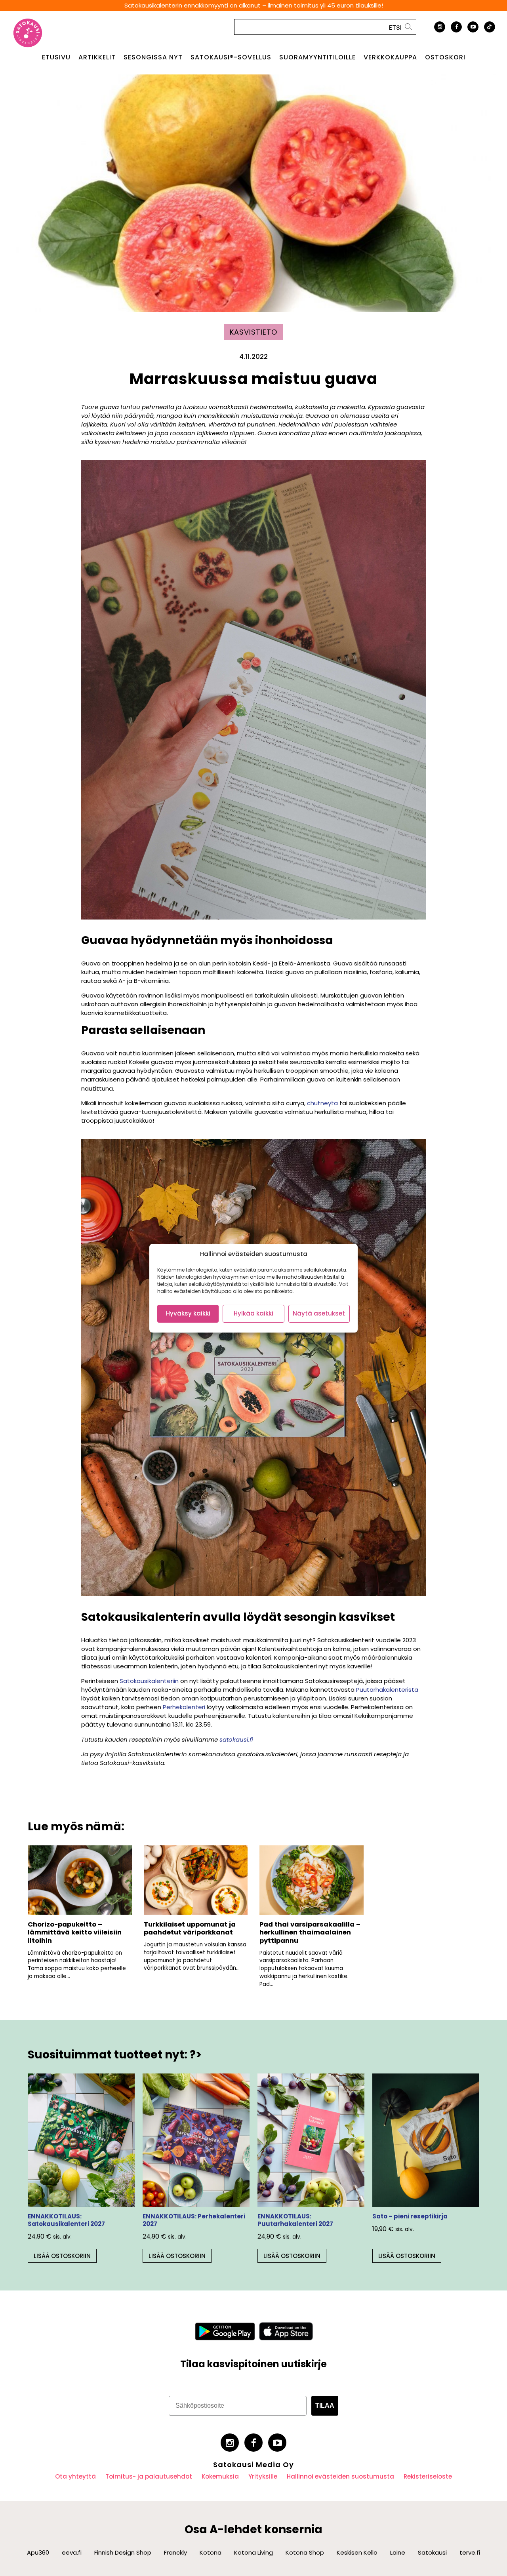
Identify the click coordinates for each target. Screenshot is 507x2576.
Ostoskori (445, 57)
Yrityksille (263, 2476)
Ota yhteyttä (75, 2476)
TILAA (325, 2406)
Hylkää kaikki (253, 1313)
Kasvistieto (253, 332)
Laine (398, 2552)
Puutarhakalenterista (387, 1690)
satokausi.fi (236, 1739)
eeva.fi (72, 2552)
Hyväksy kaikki (188, 1313)
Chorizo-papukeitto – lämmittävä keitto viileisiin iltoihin (75, 1932)
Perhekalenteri (184, 1707)
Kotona (211, 2552)
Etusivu (56, 57)
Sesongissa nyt (153, 57)
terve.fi (470, 2552)
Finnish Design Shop (123, 2552)
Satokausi (432, 2552)
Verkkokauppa (390, 57)
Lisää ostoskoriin (62, 2256)
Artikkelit (97, 57)
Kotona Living (253, 2552)
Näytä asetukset (319, 1313)
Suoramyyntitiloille (317, 57)
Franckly (175, 2552)
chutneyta (322, 1103)
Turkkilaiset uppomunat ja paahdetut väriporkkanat (190, 1929)
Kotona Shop (305, 2552)
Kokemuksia (220, 2476)
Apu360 (38, 2552)
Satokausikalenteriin (149, 1681)
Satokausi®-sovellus (231, 57)
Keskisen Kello (357, 2552)
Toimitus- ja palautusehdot (149, 2476)
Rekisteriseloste (428, 2476)
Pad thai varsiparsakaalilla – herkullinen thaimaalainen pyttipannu (310, 1932)
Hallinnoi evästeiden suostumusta (340, 2476)
